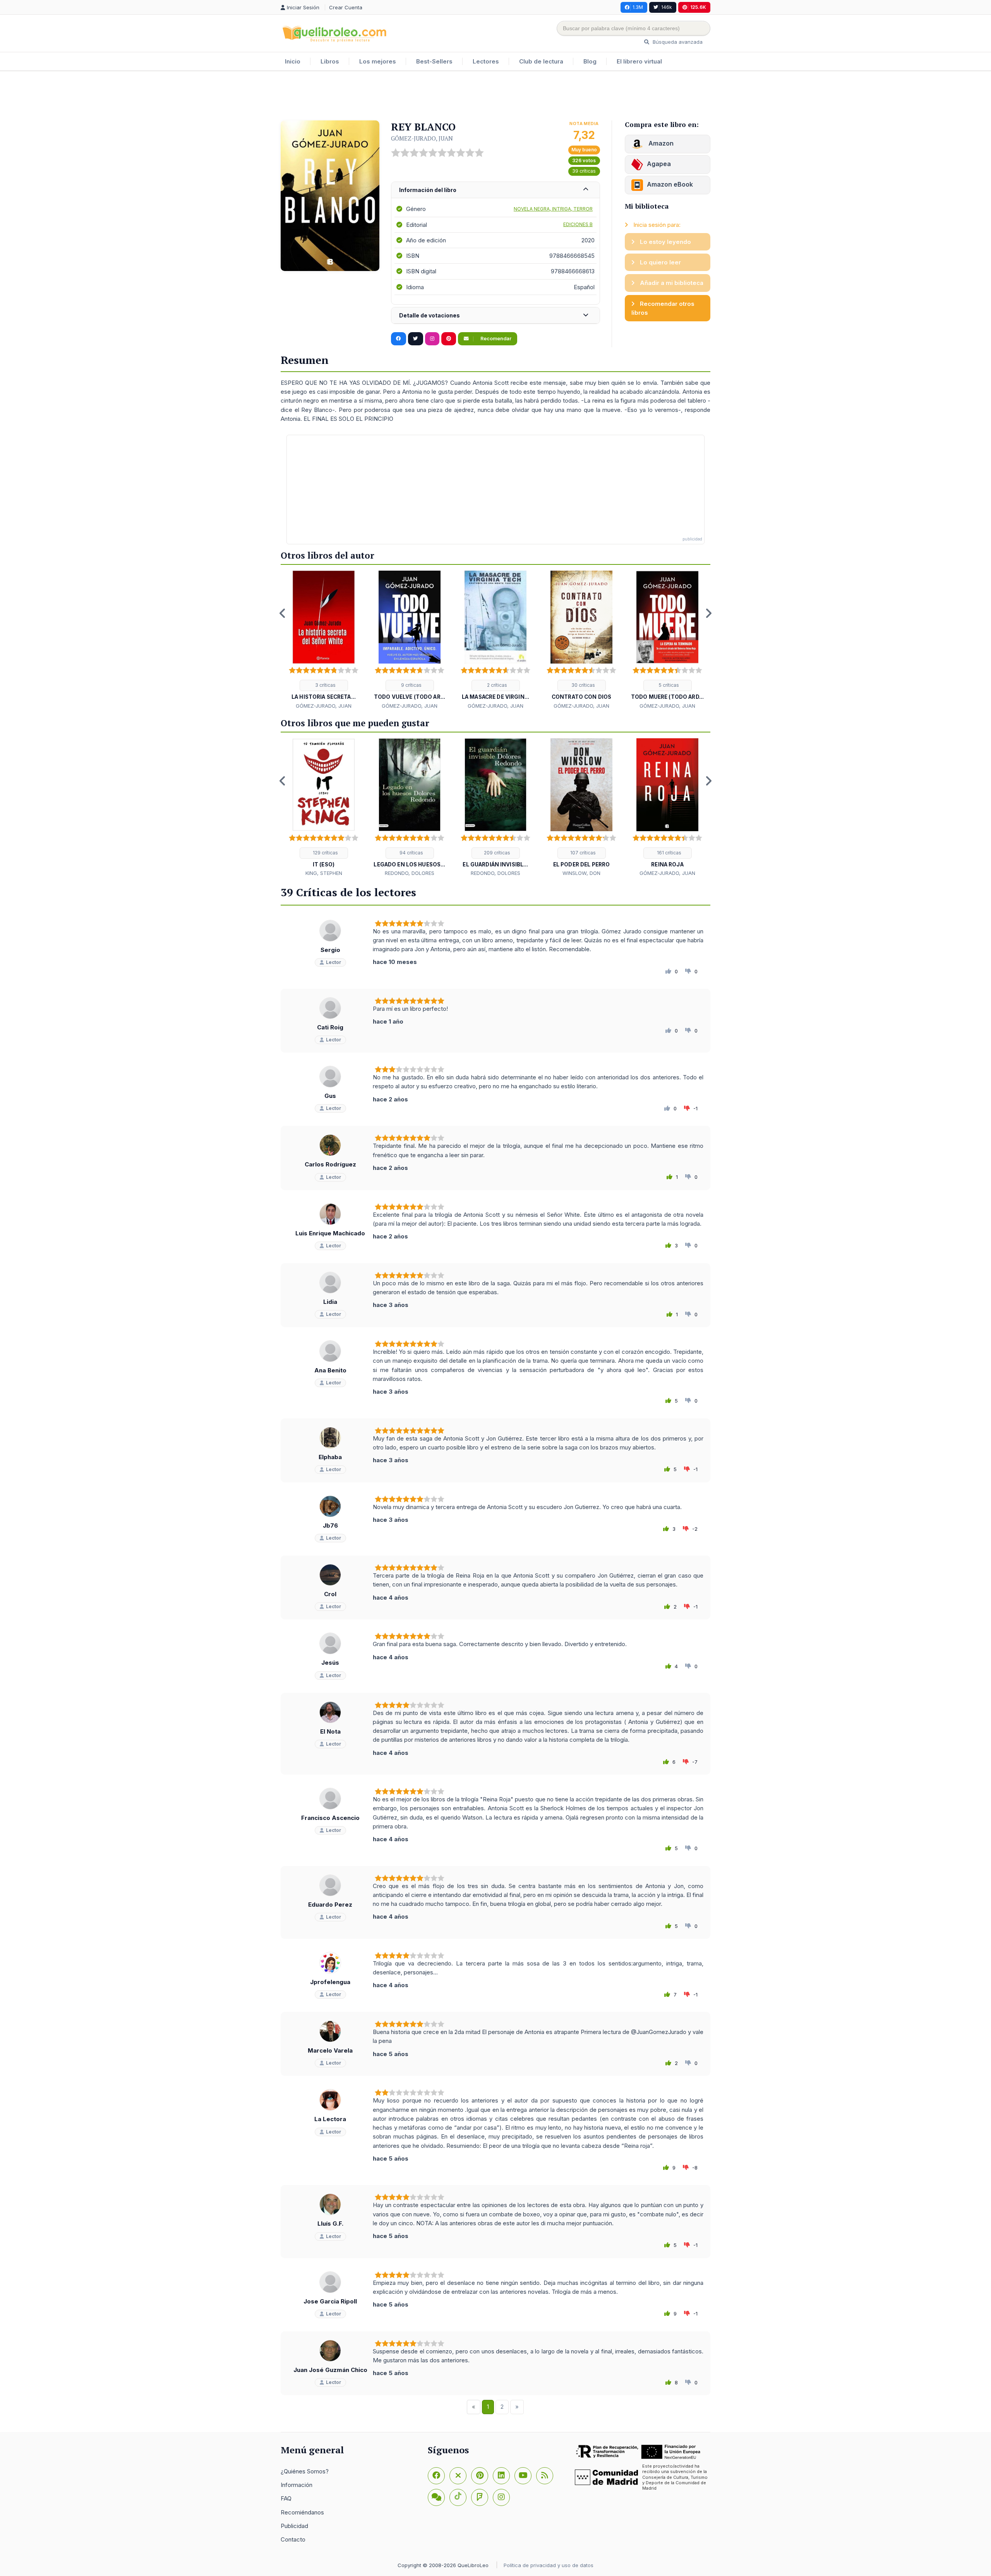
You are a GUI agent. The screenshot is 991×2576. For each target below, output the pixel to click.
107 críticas (582, 853)
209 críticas (496, 853)
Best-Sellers (434, 61)
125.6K (698, 7)
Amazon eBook (670, 184)
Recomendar (495, 339)
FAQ (286, 2498)
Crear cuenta (346, 7)
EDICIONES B (578, 224)
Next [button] (708, 613)
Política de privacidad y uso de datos (549, 2565)
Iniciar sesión (304, 7)
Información (297, 2485)
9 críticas (411, 685)
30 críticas (583, 685)
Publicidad (294, 2526)
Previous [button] (283, 613)
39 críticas (584, 171)
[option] (324, 640)
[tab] (495, 190)
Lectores (486, 61)
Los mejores (378, 61)
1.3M (638, 7)
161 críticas (669, 853)
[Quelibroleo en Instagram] (432, 339)
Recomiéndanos (302, 2512)
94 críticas (411, 853)
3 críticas (325, 685)
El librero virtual (639, 61)
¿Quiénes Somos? (305, 2471)
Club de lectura (541, 61)
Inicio (293, 61)
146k (667, 7)
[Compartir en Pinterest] (449, 339)
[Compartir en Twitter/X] (416, 339)
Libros (330, 61)
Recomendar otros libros (663, 308)
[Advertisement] (495, 96)
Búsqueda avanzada (677, 42)
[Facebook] (436, 2476)
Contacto (293, 2539)
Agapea (659, 164)
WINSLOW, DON (581, 873)
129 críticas (325, 853)
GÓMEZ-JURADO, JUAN (422, 138)
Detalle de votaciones (429, 315)
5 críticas (668, 685)
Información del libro (428, 190)
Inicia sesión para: (656, 225)
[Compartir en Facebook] (399, 339)
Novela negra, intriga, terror (553, 209)
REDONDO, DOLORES (410, 873)
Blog (590, 61)
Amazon (660, 143)
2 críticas (496, 685)
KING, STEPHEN (324, 873)
